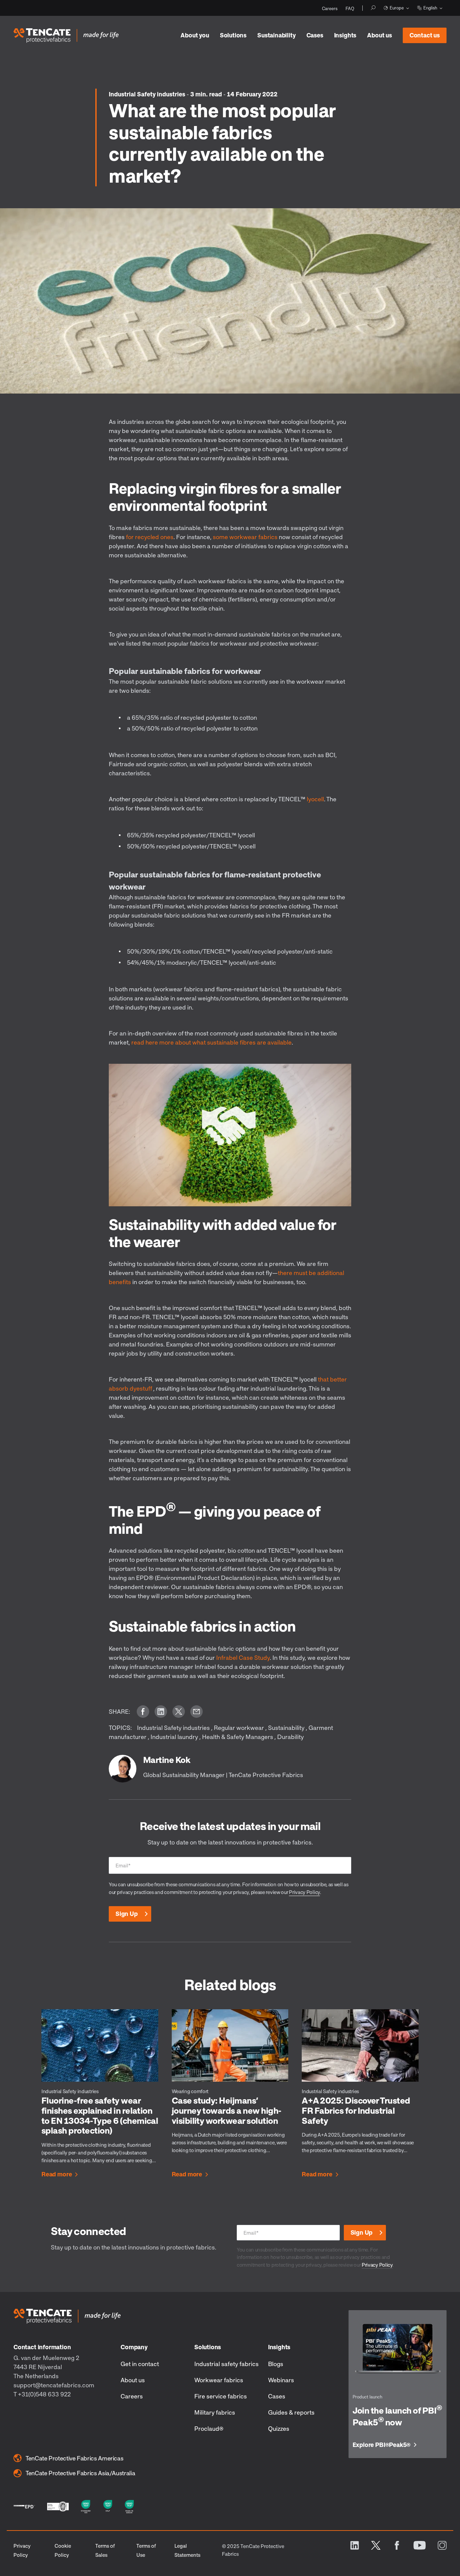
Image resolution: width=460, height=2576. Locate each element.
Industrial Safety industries (148, 94)
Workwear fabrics (219, 2380)
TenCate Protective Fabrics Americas (74, 2458)
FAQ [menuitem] (350, 8)
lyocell (315, 799)
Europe (397, 8)
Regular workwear (239, 1728)
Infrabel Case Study (243, 1657)
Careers (132, 2396)
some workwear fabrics (245, 537)
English (430, 8)
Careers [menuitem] (330, 8)
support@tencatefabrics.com (54, 2385)
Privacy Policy (304, 1892)
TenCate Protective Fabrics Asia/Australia (80, 2473)
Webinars (281, 2380)
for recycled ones (150, 537)
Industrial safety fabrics (226, 2364)
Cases (315, 35)
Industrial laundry (174, 1737)
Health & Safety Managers (238, 1737)
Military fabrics (215, 2412)
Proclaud (209, 2428)
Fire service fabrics (221, 2396)
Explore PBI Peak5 (382, 2445)
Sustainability (286, 1728)
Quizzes (279, 2428)
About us (380, 35)
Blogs (276, 2364)
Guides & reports (291, 2412)
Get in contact (140, 2364)
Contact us (425, 35)
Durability (290, 1737)
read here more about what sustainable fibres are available (211, 1042)
